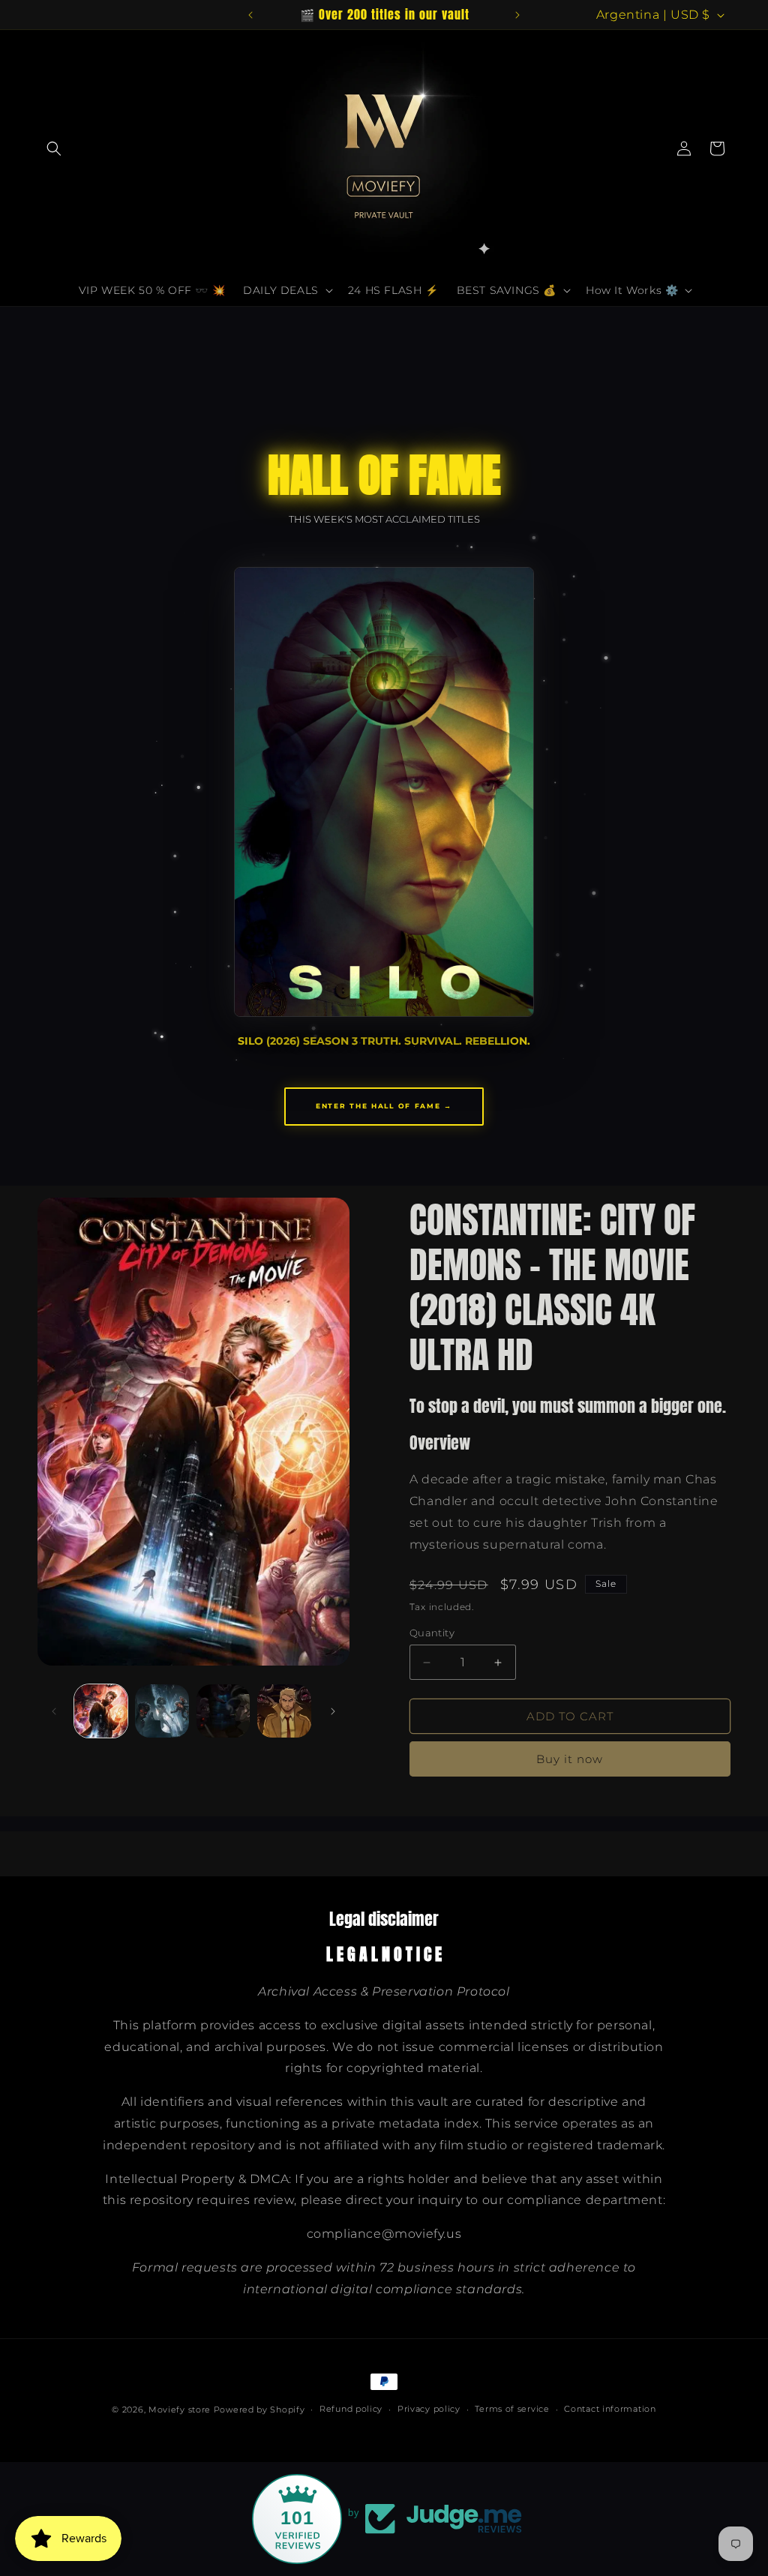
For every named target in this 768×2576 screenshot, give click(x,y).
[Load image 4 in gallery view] (284, 1711)
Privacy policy (429, 2409)
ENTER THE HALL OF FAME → (384, 1106)
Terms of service (512, 2409)
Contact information (610, 2409)
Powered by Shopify (259, 2410)
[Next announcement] (517, 15)
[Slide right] (333, 1711)
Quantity (432, 1633)
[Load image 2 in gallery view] (162, 1711)
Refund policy (351, 2409)
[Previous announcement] (250, 15)
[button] (54, 148)
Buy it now (570, 1759)
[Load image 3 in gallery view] (223, 1711)
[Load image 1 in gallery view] (101, 1711)
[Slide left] (54, 1711)
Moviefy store (181, 2410)
